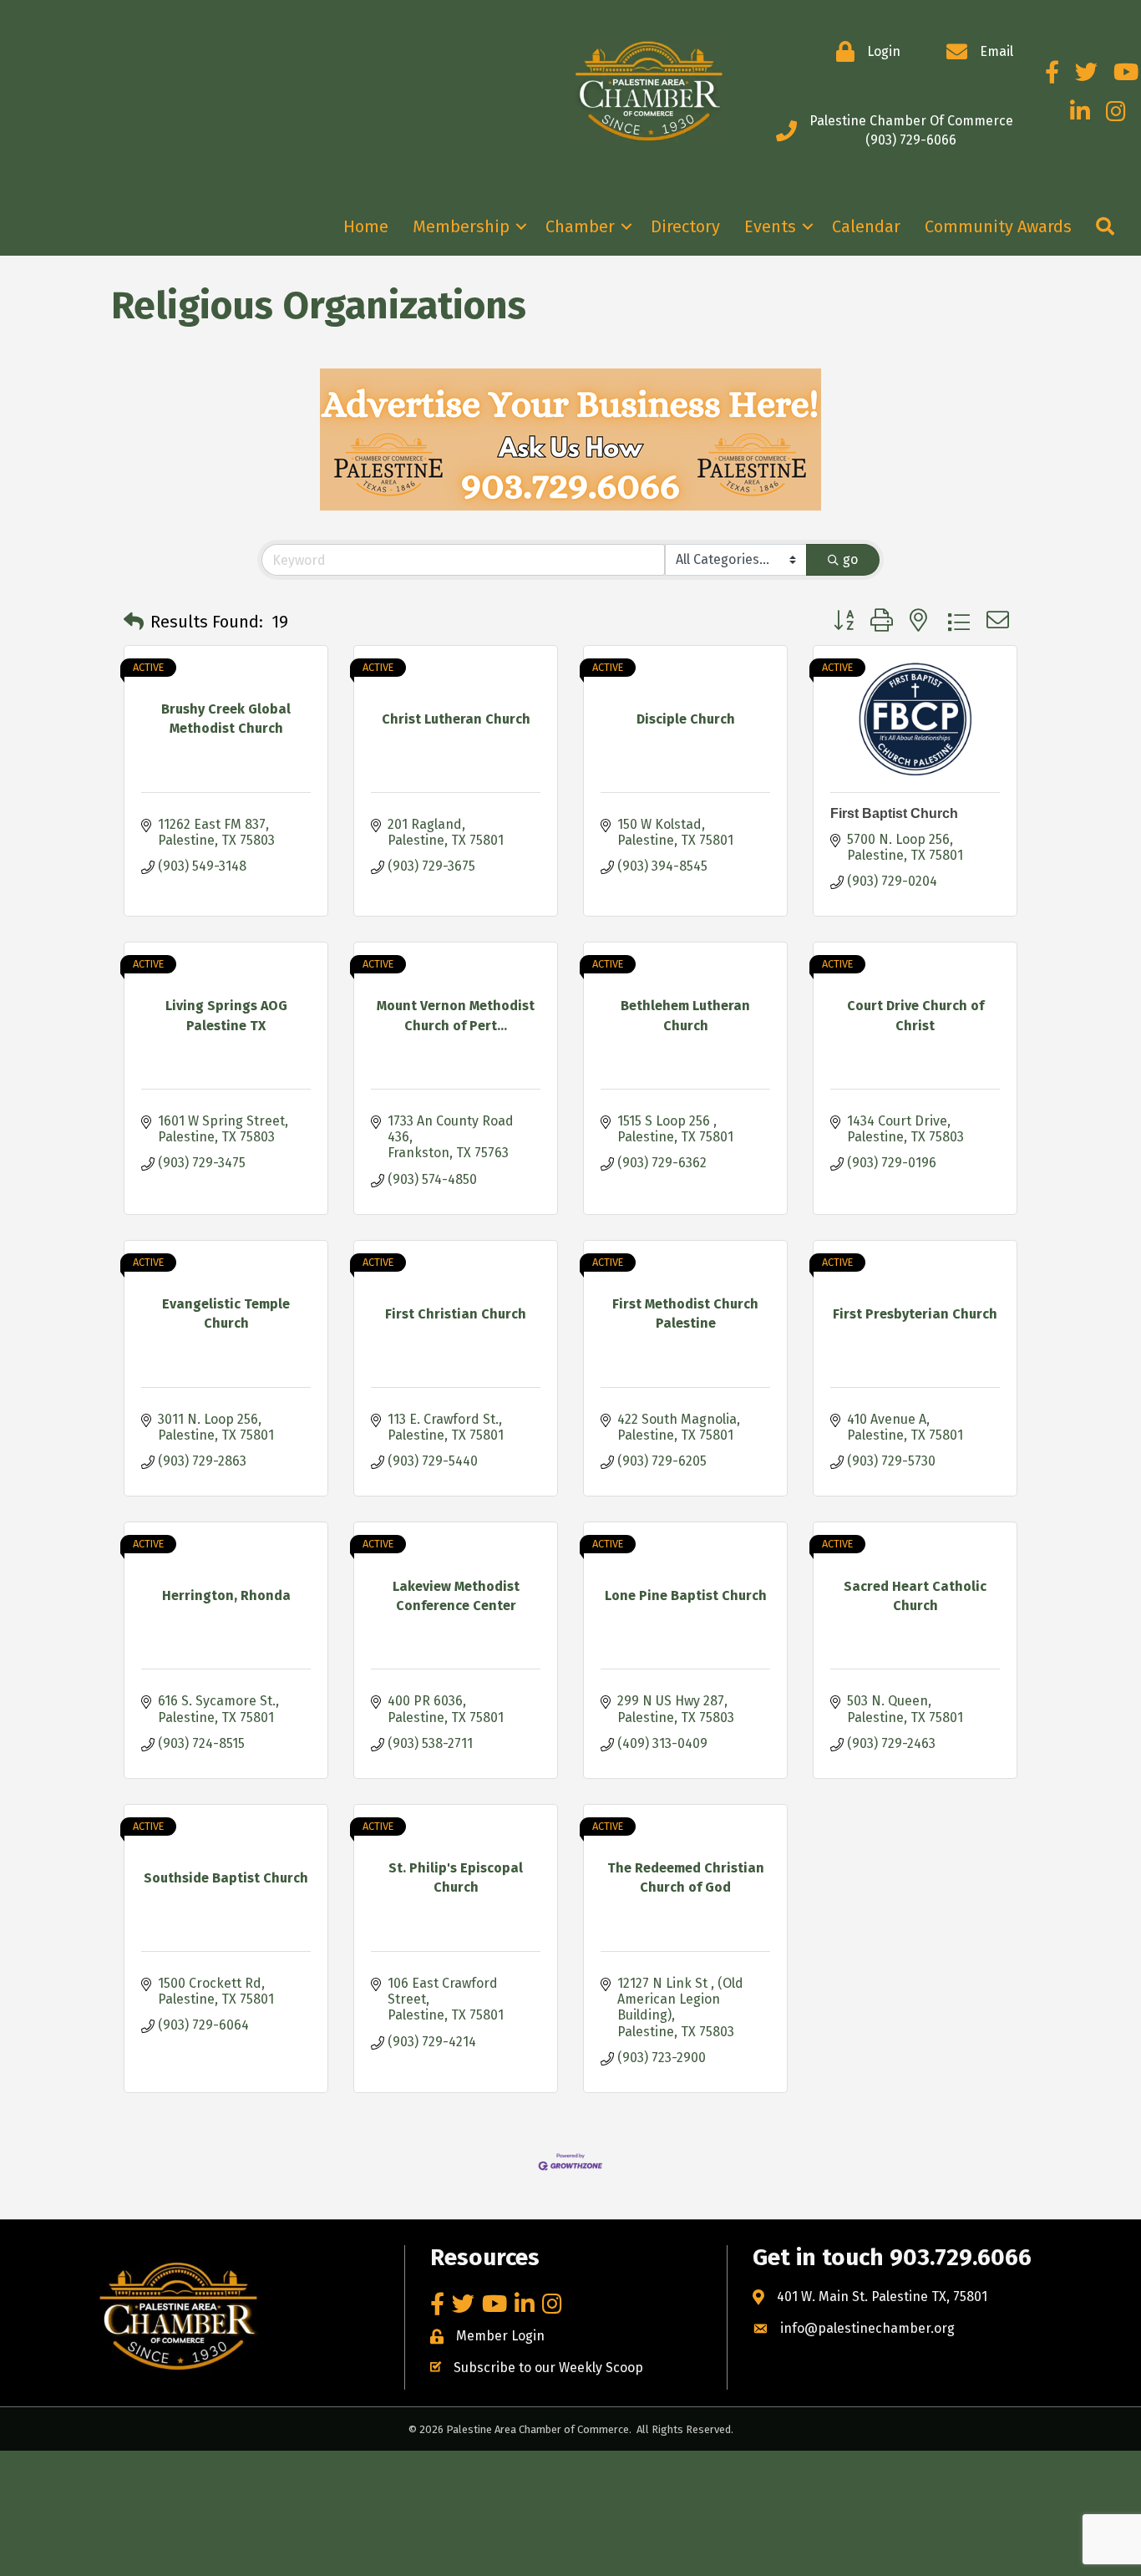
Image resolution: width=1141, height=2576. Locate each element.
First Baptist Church (894, 813)
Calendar (866, 226)
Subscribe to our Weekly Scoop (548, 2368)
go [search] (850, 559)
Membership (461, 226)
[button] (134, 622)
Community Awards (998, 226)
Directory (685, 226)
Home (366, 226)
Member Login (500, 2336)
